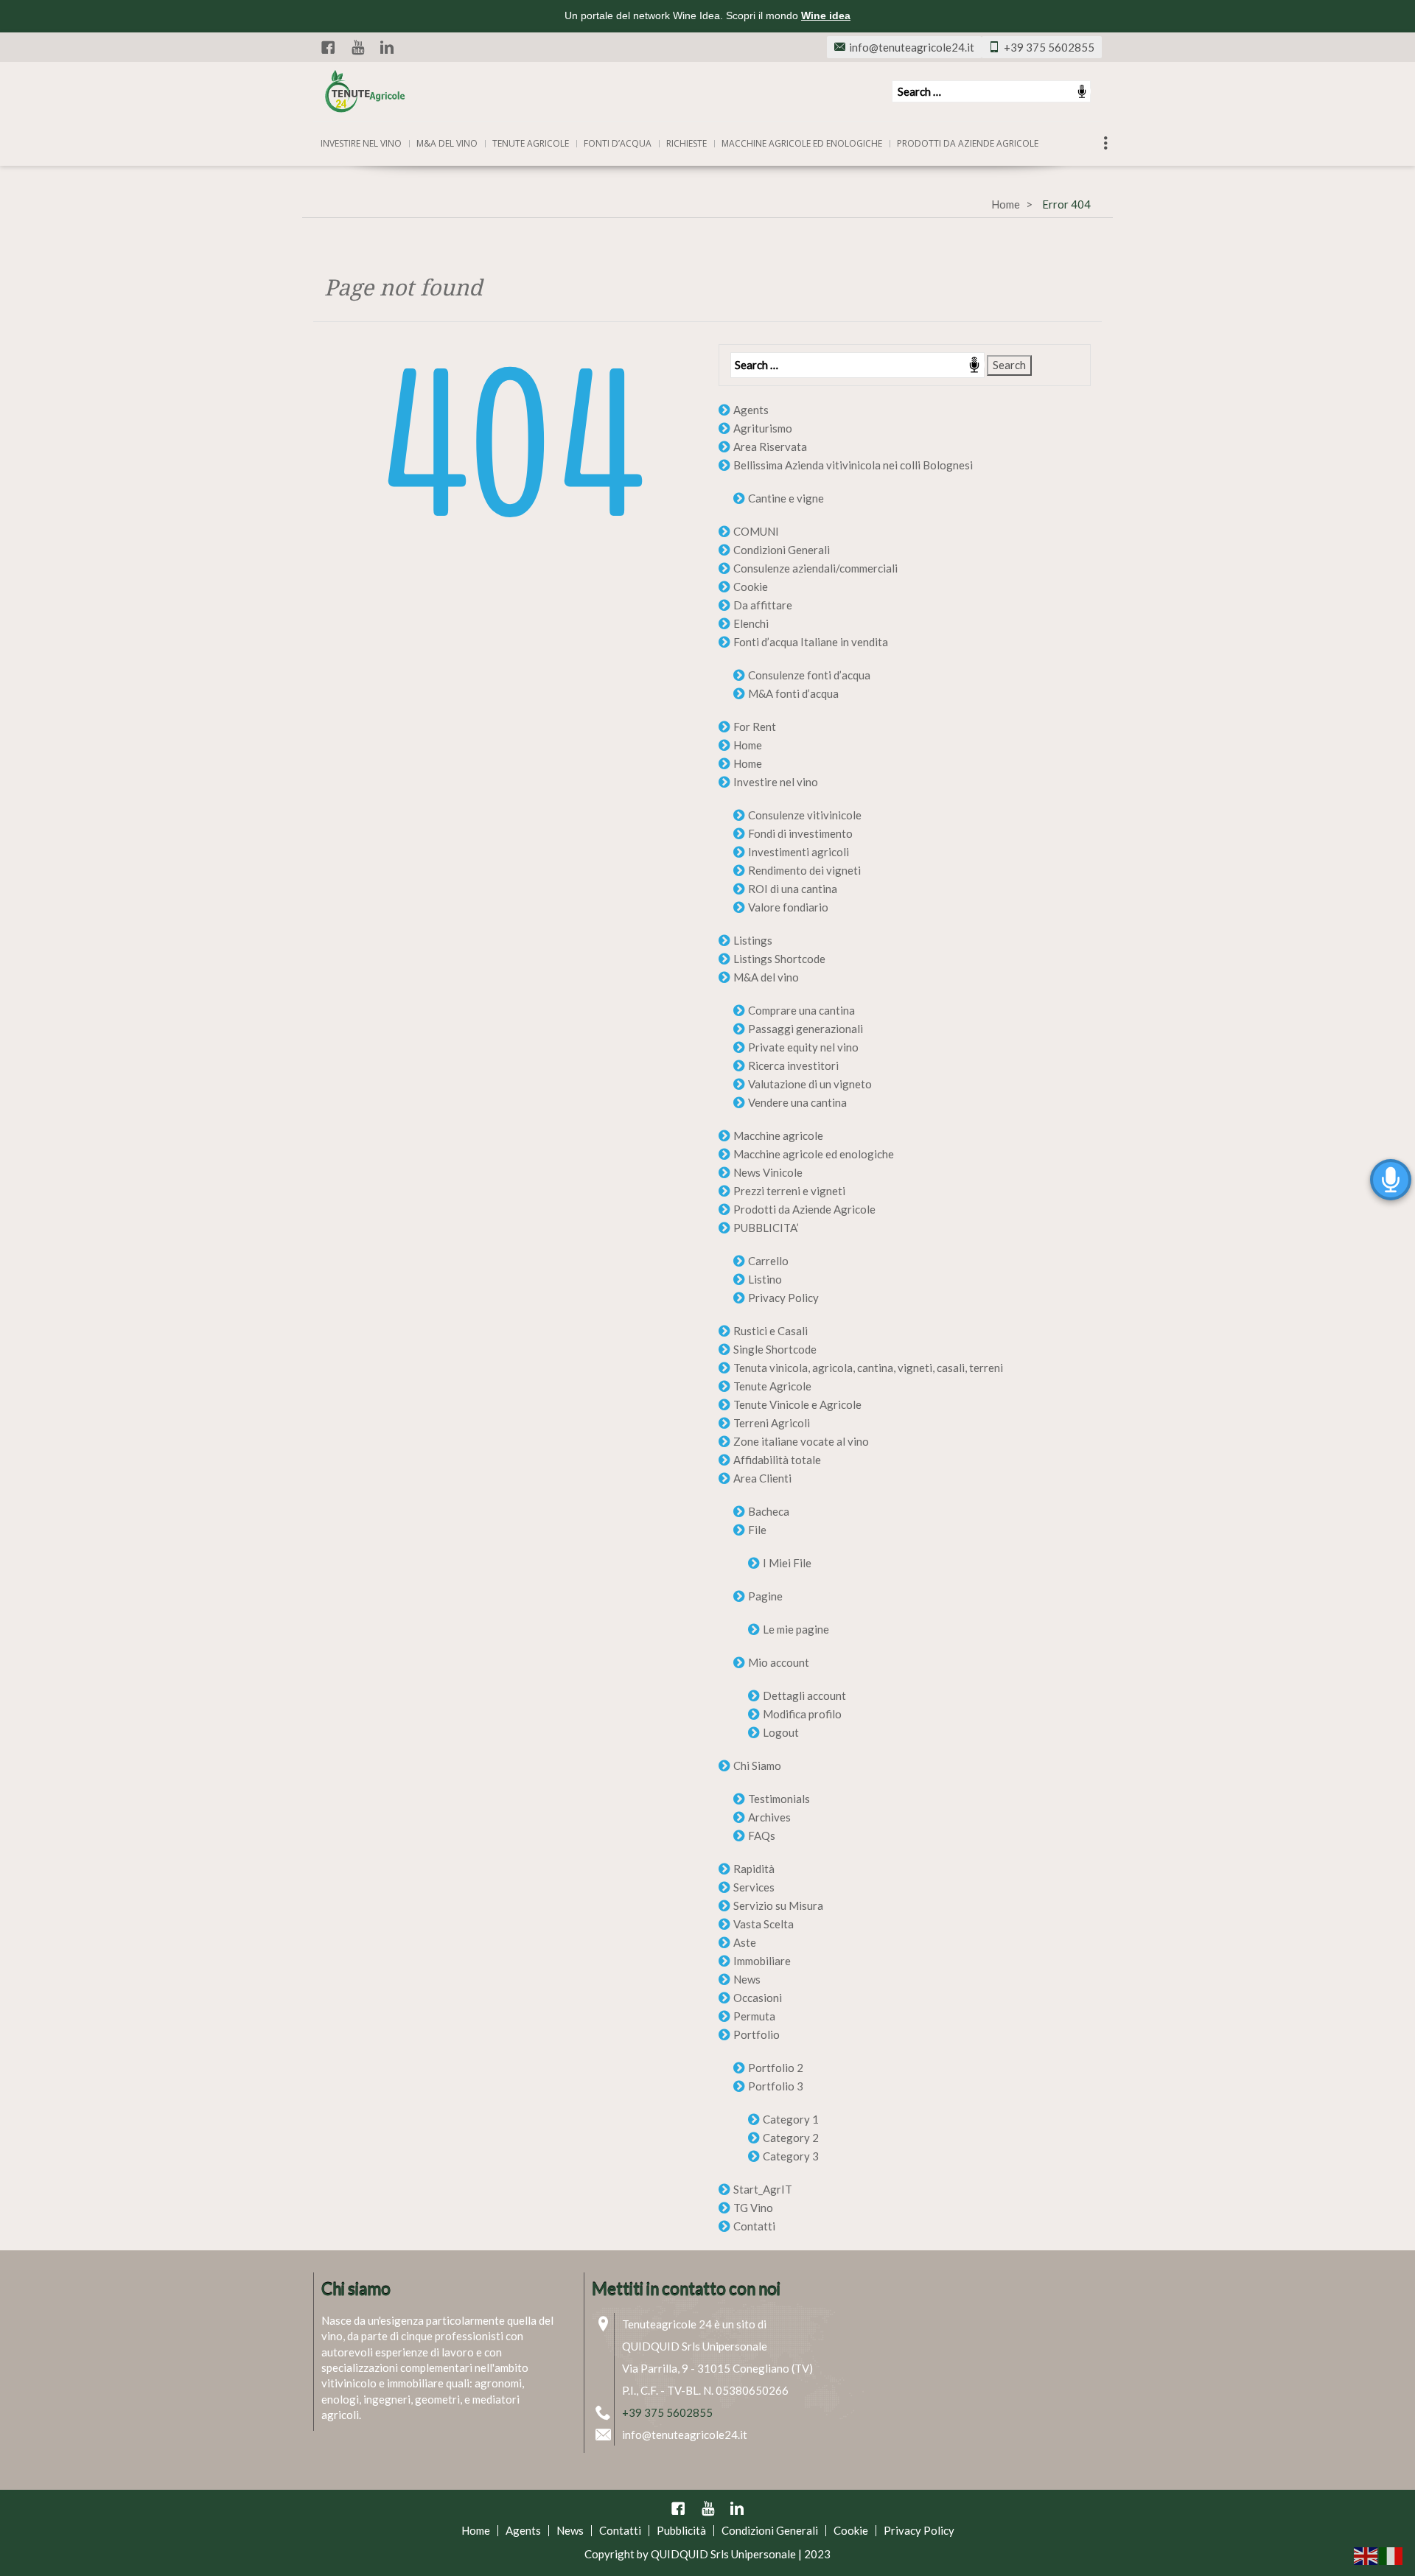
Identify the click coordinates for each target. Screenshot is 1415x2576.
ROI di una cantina (793, 889)
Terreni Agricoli (772, 1423)
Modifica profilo (802, 1714)
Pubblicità (681, 2530)
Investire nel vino (361, 143)
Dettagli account (804, 1695)
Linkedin (387, 47)
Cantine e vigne (786, 498)
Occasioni (758, 1998)
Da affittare (763, 605)
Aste (745, 1942)
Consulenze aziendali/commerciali (815, 568)
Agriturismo (763, 428)
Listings (753, 940)
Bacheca (769, 1511)
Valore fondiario (788, 907)
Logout (781, 1732)
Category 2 (791, 2138)
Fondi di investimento (800, 833)
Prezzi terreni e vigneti (789, 1191)
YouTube (357, 47)
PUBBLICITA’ (766, 1228)
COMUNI (756, 531)
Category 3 (791, 2156)
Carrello (768, 1261)
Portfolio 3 (776, 2086)
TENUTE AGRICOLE (531, 143)
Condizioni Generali (782, 550)
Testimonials (779, 1799)
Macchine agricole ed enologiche (814, 1154)
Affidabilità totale (777, 1460)
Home (1006, 204)
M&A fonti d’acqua (793, 693)
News (747, 1979)
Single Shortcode (775, 1349)
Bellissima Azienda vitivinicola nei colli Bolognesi (853, 465)
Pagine (765, 1596)
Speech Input (1082, 91)
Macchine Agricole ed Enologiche (802, 143)
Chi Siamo (757, 1765)
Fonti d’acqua (618, 143)
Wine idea (826, 15)
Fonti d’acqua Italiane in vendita (811, 642)
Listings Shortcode (779, 959)
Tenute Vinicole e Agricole (797, 1404)
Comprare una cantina (801, 1010)
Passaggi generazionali (806, 1029)
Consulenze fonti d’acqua (809, 675)
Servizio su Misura (778, 1905)
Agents (751, 410)
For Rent (755, 727)
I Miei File (787, 1563)
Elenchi (751, 623)
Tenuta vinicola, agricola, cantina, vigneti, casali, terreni (868, 1368)
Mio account (779, 1662)
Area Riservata (770, 447)
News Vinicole (768, 1172)
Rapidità (754, 1869)
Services (754, 1887)
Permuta (754, 2016)
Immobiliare (762, 1961)
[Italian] (1391, 2555)
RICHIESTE (686, 143)
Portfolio (757, 2034)
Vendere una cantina (797, 1102)
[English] (1366, 2555)
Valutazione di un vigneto (810, 1084)
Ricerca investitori (793, 1065)
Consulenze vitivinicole (805, 815)
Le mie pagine (796, 1629)
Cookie (751, 587)
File (757, 1530)
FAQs (762, 1835)
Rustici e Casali (771, 1331)
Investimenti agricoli (799, 852)
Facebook (328, 47)
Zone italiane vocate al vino (801, 1441)
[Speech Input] (991, 91)
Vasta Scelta (764, 1924)
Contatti (754, 2226)
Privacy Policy (783, 1298)
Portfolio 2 (776, 2068)
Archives (769, 1817)
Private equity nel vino (803, 1047)
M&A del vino (447, 143)
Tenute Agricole (772, 1386)
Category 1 (791, 2119)
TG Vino (753, 2208)
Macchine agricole (778, 1135)
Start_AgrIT (763, 2189)
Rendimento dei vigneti (804, 870)
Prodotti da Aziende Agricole (968, 143)
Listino (765, 1279)
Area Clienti (762, 1478)
